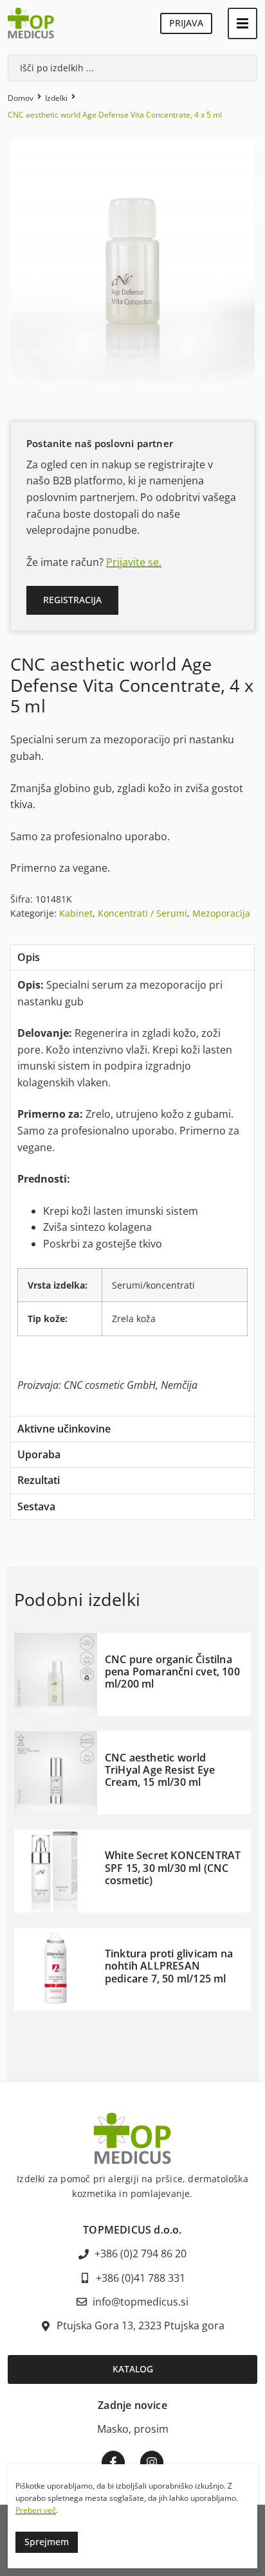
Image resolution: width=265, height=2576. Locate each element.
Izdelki (56, 98)
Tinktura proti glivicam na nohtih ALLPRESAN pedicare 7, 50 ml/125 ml (169, 1966)
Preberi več (36, 2510)
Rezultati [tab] (39, 1480)
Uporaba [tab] (39, 1454)
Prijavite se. (134, 562)
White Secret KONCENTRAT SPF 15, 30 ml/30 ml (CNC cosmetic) (173, 1867)
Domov (21, 98)
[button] (242, 23)
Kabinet (76, 913)
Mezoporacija (221, 913)
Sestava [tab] (36, 1506)
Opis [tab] (29, 957)
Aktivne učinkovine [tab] (64, 1429)
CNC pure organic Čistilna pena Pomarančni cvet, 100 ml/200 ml (172, 1672)
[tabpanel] (132, 1193)
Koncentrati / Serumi (142, 913)
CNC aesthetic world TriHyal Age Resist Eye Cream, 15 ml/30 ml (160, 1770)
